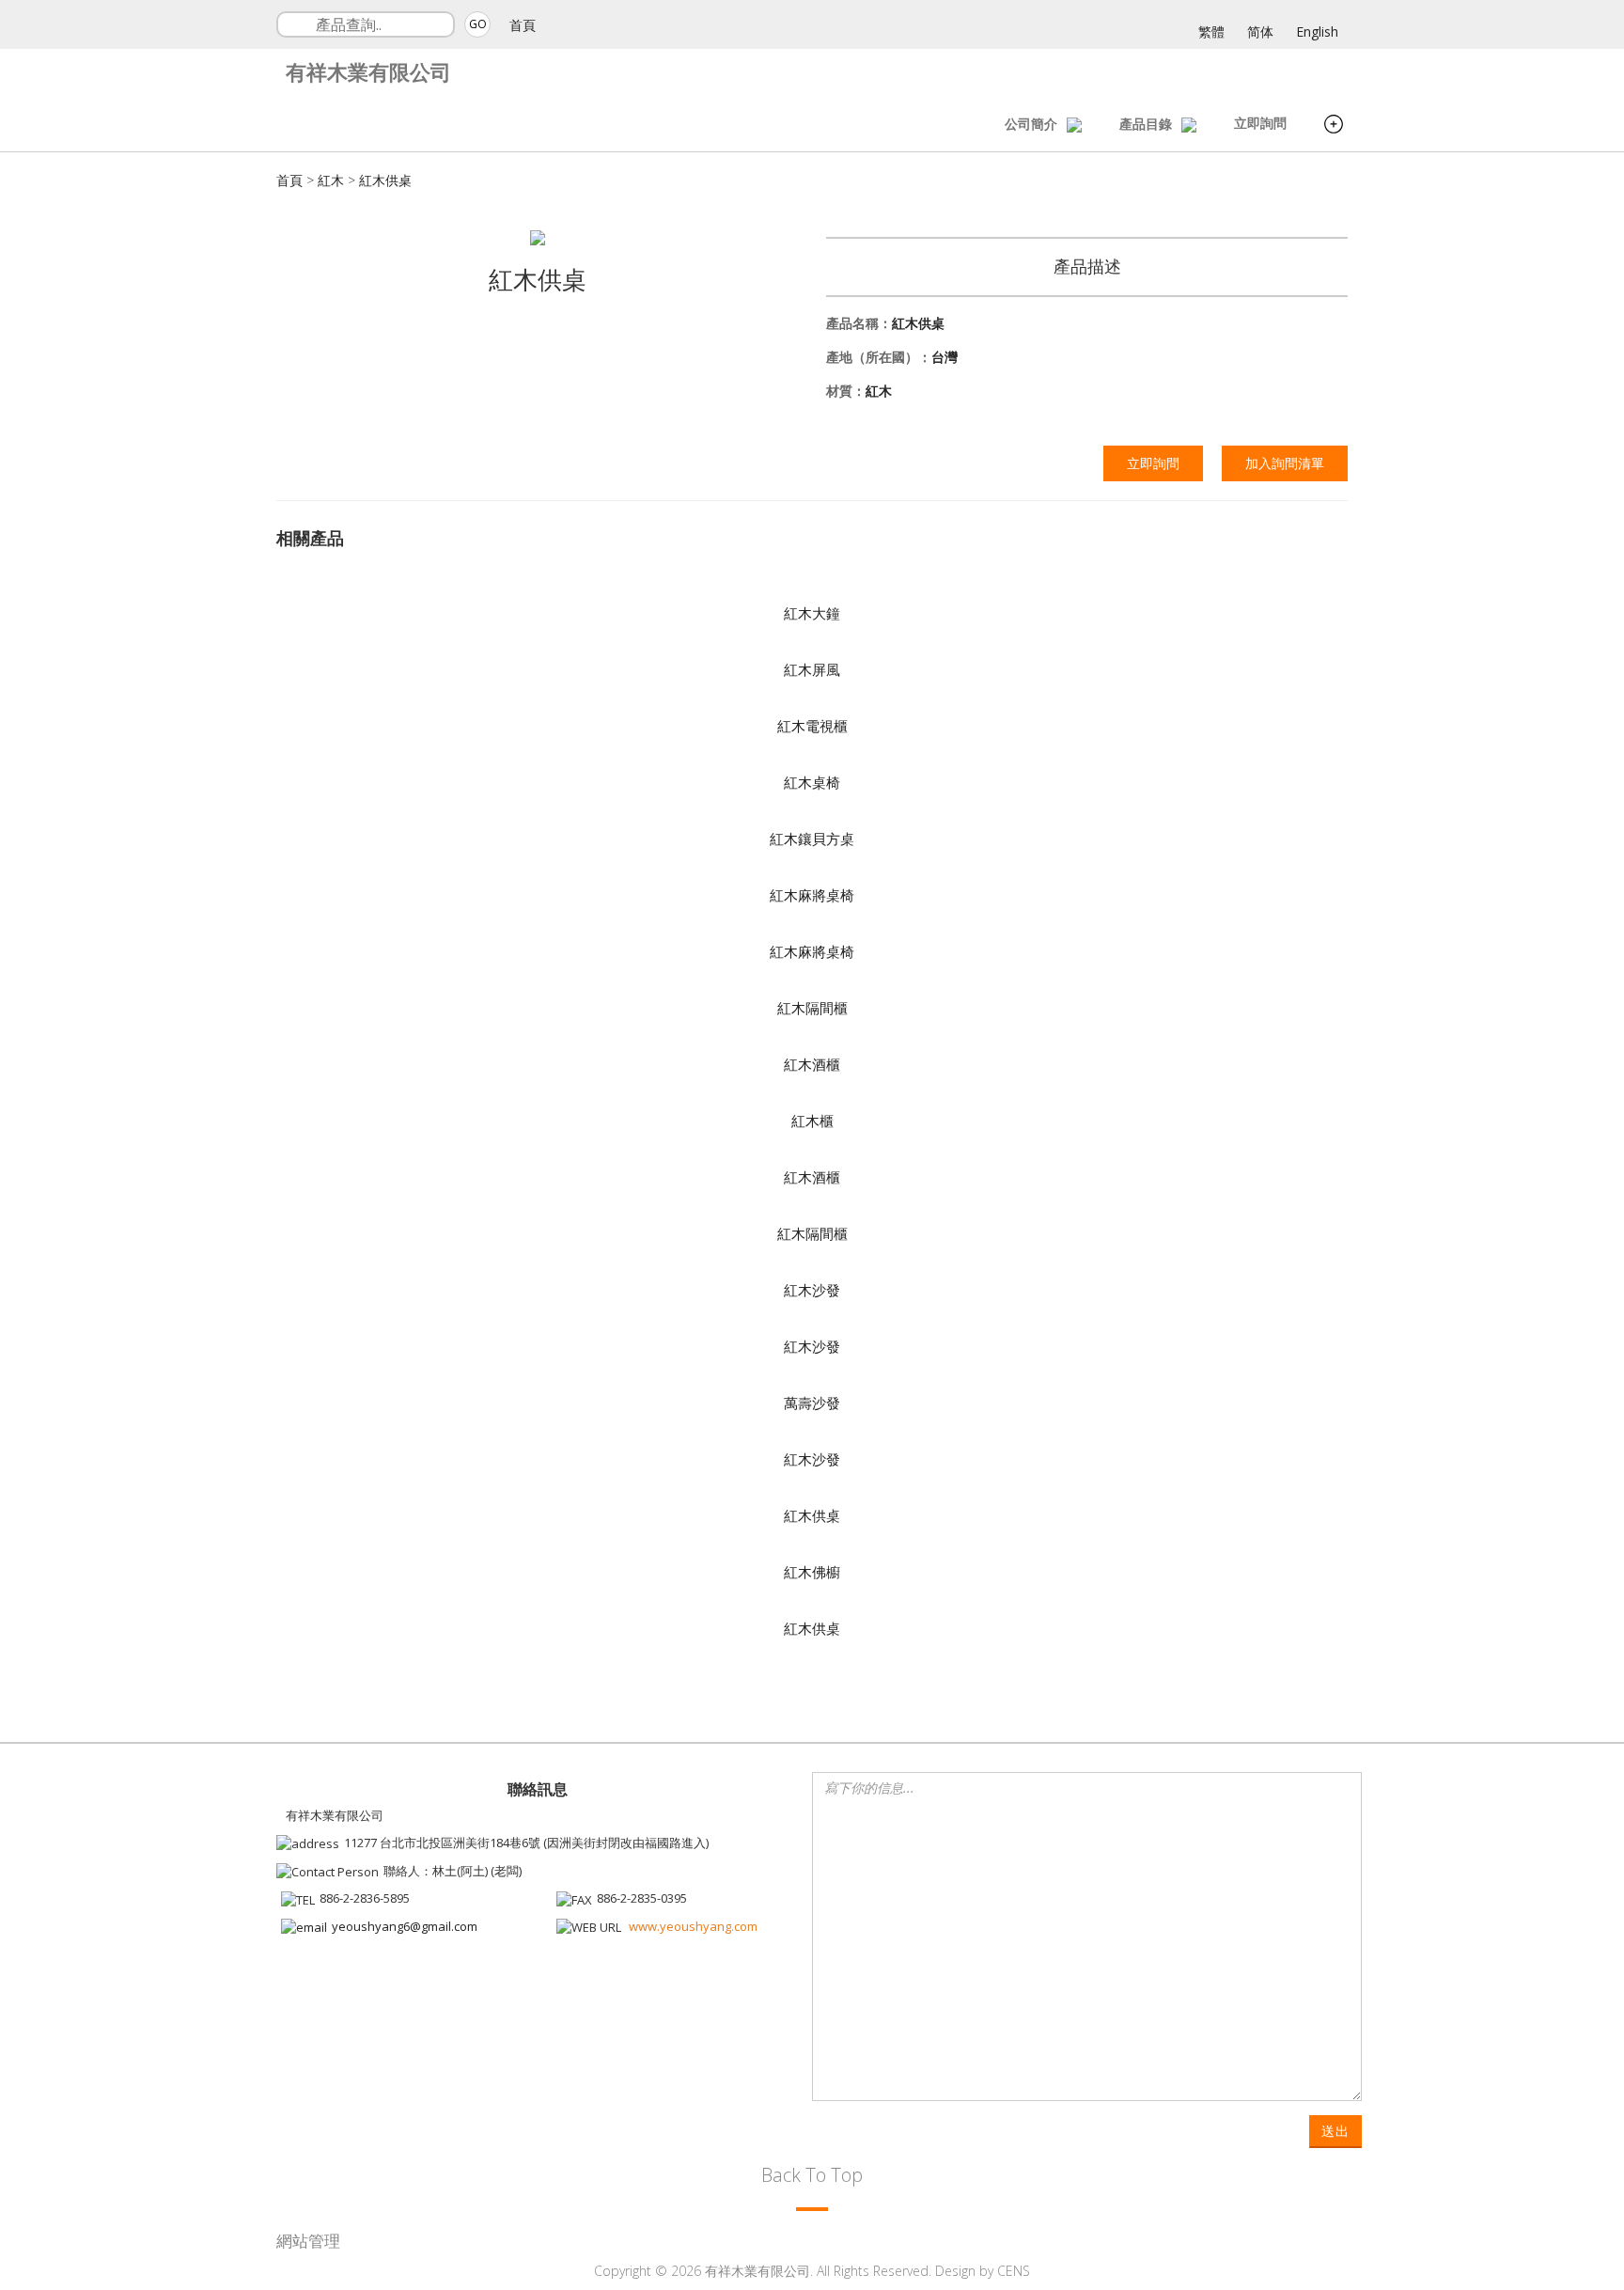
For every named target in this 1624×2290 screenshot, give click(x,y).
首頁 (523, 25)
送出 (1335, 2131)
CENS (1014, 2271)
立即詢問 (1260, 123)
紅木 (331, 180)
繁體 (1211, 31)
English (1317, 31)
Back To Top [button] (812, 2175)
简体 (1260, 31)
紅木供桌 (385, 180)
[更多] (1334, 126)
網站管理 (308, 2241)
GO (478, 24)
